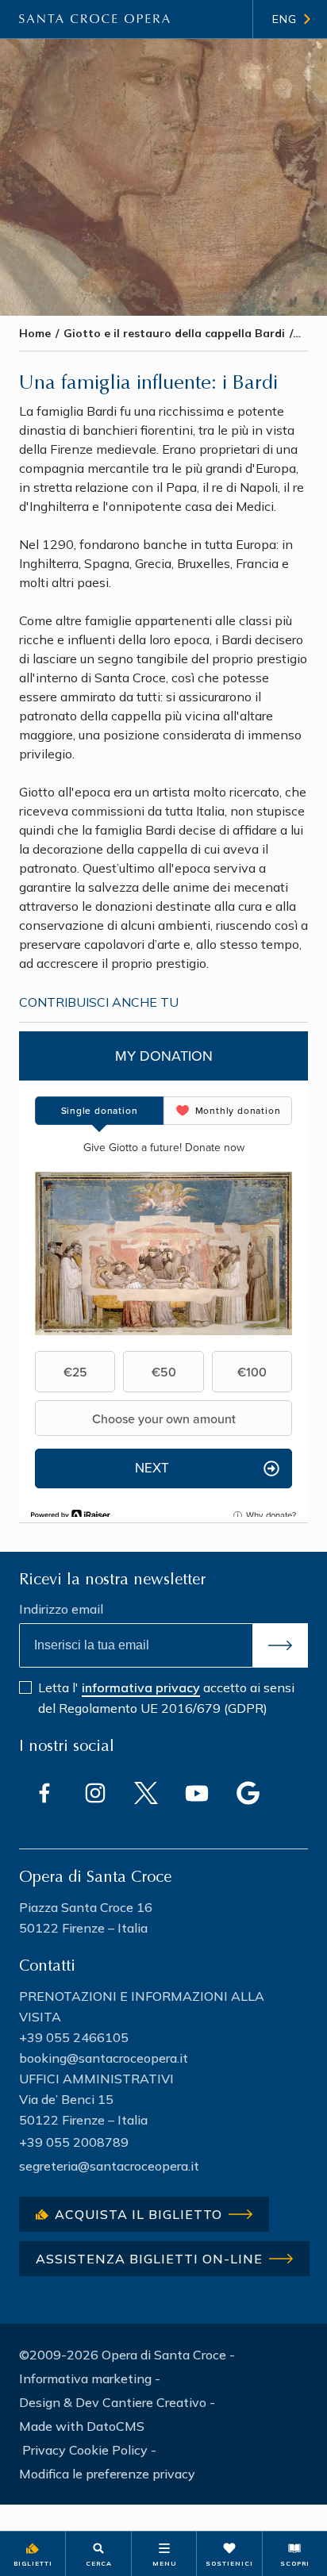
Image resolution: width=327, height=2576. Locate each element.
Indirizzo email (61, 1609)
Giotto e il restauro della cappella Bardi (174, 333)
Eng (285, 19)
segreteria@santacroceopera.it (109, 2166)
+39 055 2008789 (74, 2142)
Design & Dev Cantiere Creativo (113, 2402)
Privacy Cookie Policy (85, 2450)
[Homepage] (94, 19)
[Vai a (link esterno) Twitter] (146, 1793)
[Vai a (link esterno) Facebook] (44, 1793)
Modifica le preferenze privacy (107, 2474)
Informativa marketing (85, 2378)
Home (35, 333)
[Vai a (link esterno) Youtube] (197, 1793)
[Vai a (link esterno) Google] (248, 1793)
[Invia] (280, 1645)
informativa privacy (141, 1687)
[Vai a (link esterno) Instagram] (95, 1793)
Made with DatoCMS (82, 2426)
